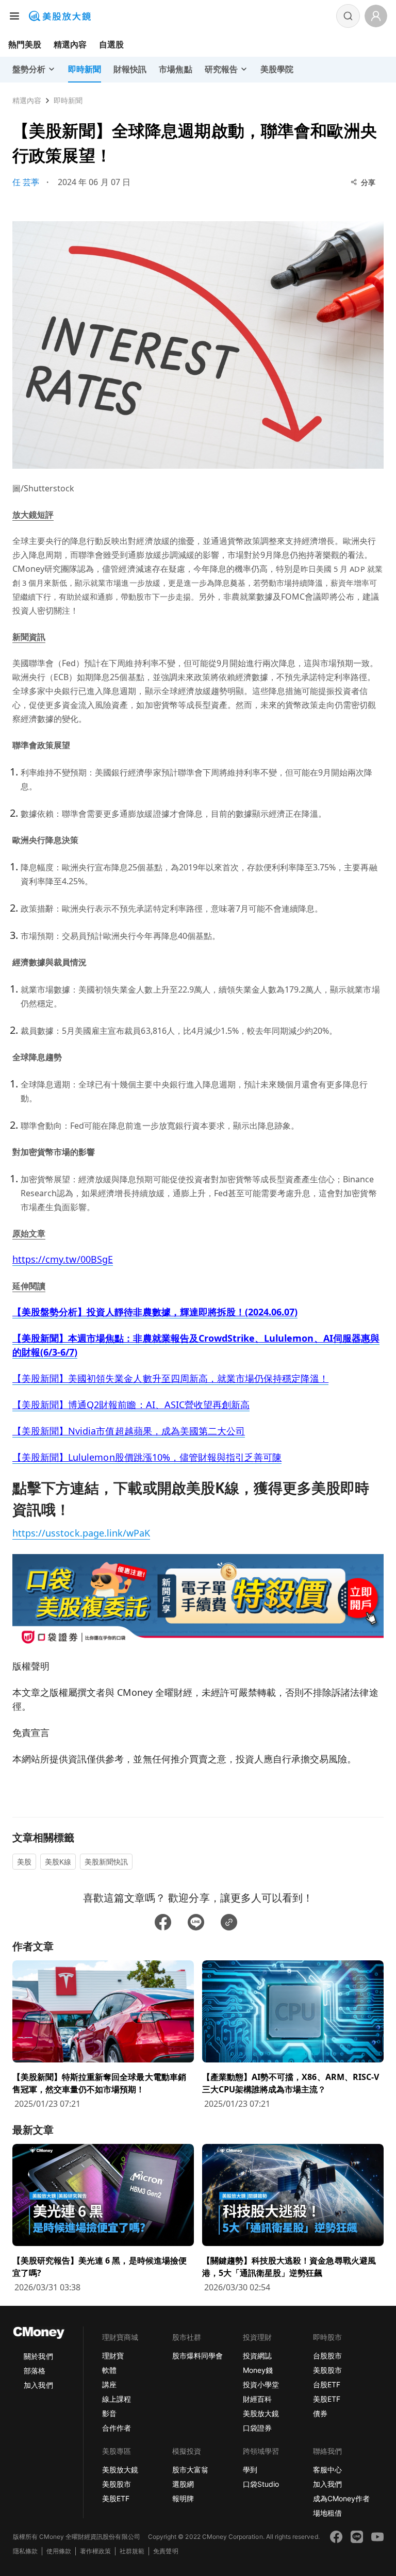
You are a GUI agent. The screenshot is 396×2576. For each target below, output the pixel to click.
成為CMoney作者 (341, 2498)
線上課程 (117, 2399)
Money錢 (258, 2370)
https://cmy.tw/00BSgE (63, 1259)
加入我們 (38, 2385)
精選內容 (70, 44)
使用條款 (59, 2551)
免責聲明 (166, 2551)
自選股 (111, 44)
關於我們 (38, 2356)
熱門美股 (25, 44)
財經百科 (257, 2399)
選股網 (183, 2484)
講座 (109, 2384)
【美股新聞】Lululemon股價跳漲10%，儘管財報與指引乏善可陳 (147, 1457)
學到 (250, 2470)
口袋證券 (257, 2428)
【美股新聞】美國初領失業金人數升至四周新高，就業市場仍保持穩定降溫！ (170, 1378)
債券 (320, 2413)
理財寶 (113, 2356)
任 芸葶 (26, 182)
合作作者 (117, 2428)
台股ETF (327, 2384)
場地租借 (327, 2513)
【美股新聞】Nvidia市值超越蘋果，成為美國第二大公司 (129, 1431)
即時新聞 (68, 100)
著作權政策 (95, 2551)
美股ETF (327, 2399)
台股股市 (327, 2356)
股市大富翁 (190, 2470)
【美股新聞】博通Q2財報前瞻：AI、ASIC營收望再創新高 (131, 1405)
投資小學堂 (261, 2384)
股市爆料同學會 (197, 2356)
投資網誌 (257, 2356)
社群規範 (132, 2551)
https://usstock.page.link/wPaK (81, 1533)
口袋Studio (261, 2484)
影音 (109, 2413)
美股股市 (327, 2370)
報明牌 (183, 2498)
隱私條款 (25, 2551)
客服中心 (327, 2470)
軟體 (109, 2370)
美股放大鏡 (261, 2413)
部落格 (35, 2371)
